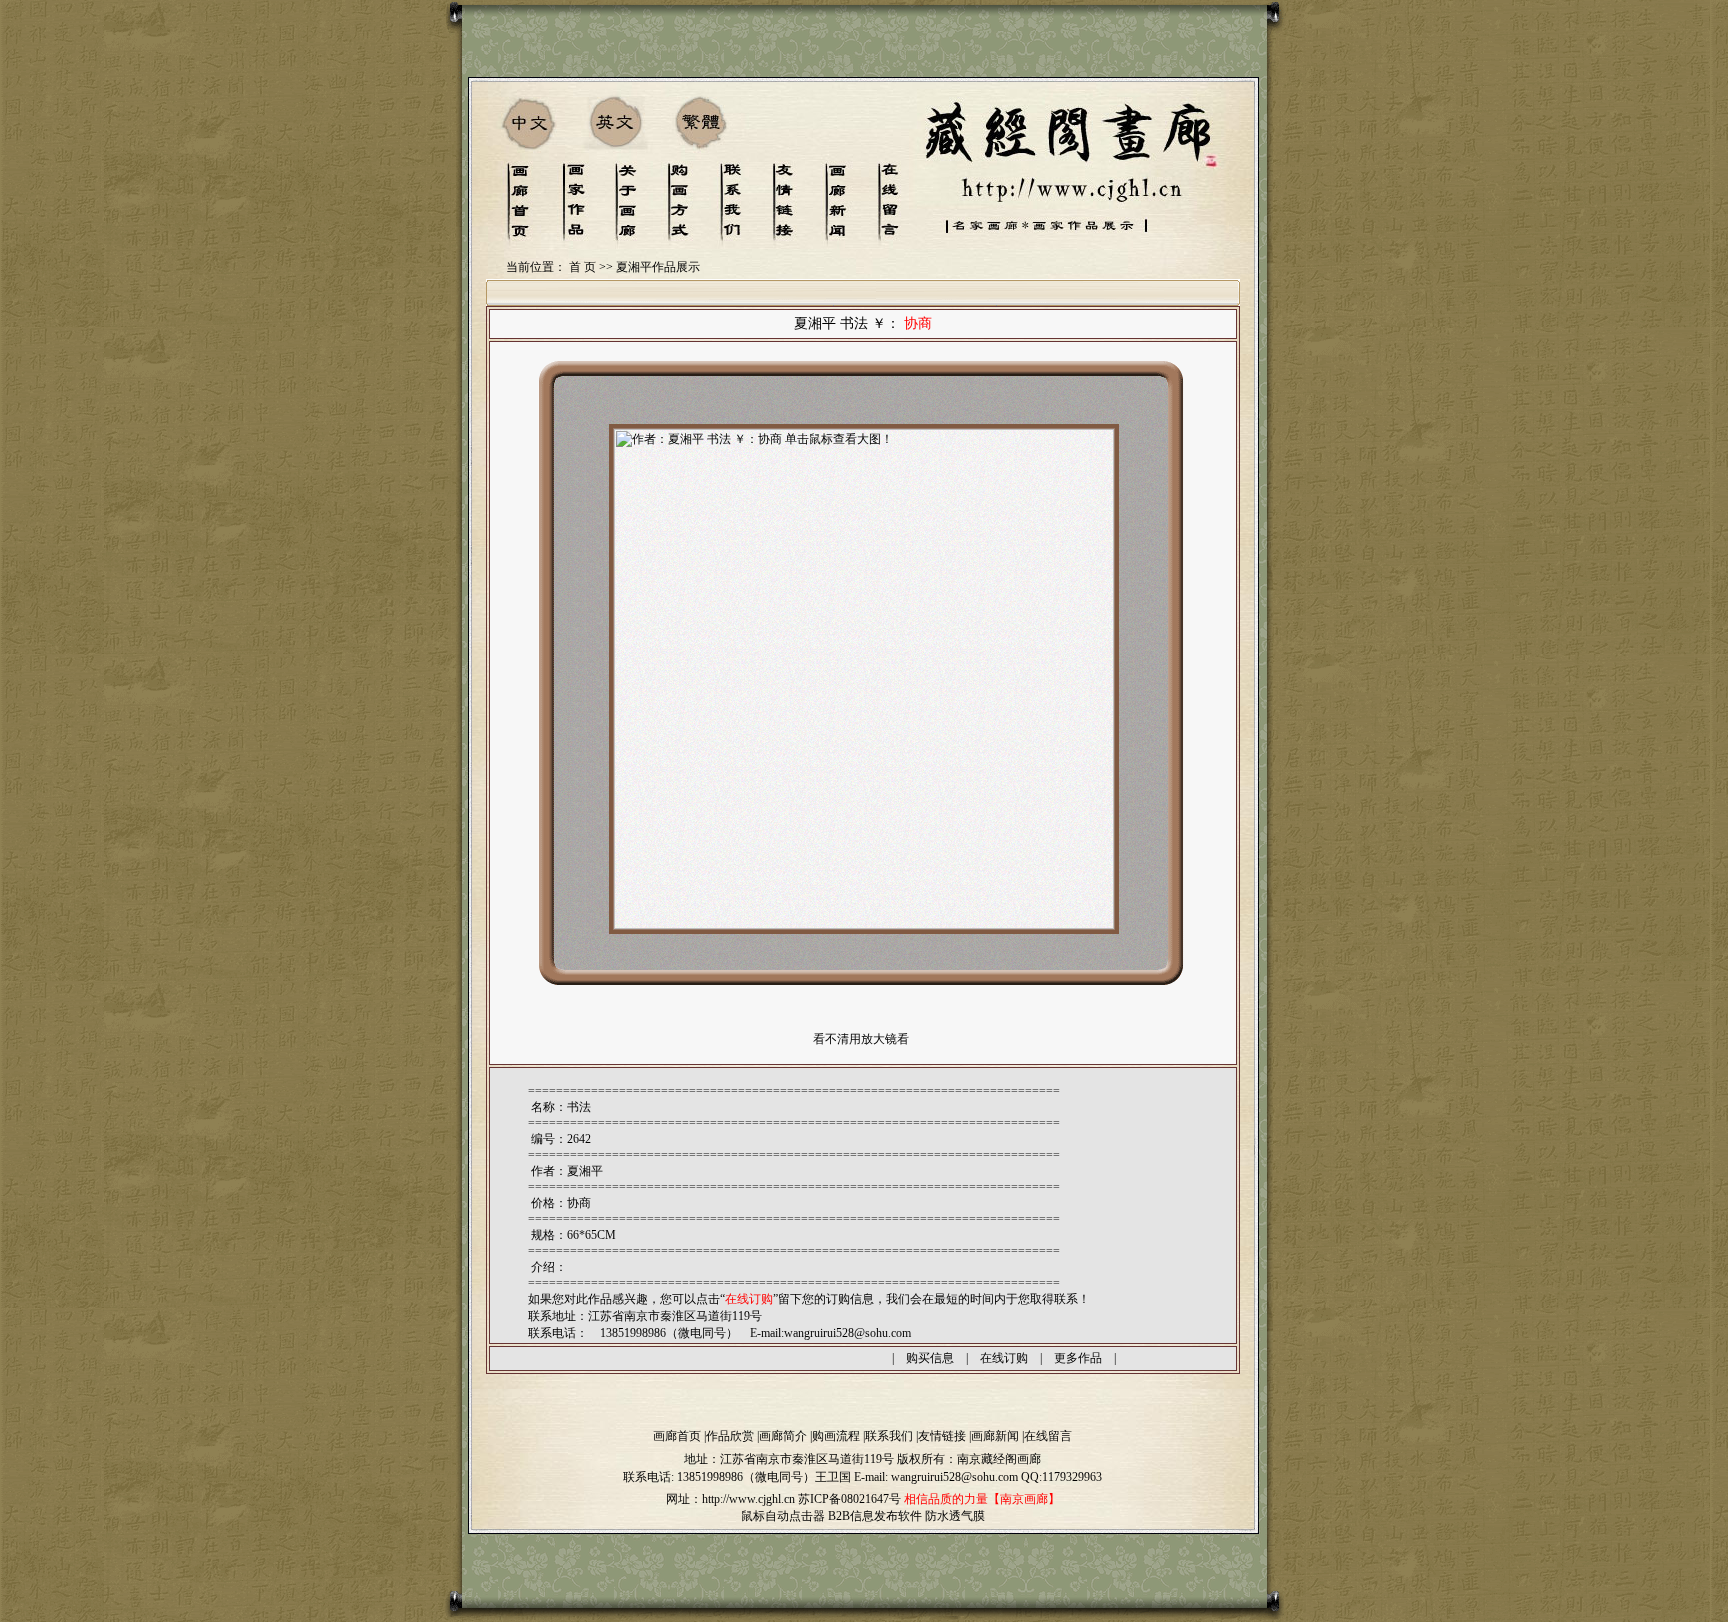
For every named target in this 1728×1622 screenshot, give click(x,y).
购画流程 (836, 1436)
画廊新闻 (995, 1436)
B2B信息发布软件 (875, 1516)
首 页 (582, 267)
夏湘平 (585, 1171)
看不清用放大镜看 (861, 1039)
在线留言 (1048, 1436)
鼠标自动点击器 (783, 1516)
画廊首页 (677, 1436)
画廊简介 (783, 1436)
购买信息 (930, 1358)
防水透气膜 (955, 1516)
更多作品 (1078, 1358)
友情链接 (942, 1436)
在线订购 (1004, 1358)
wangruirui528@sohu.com (847, 1333)
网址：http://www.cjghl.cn (730, 1499)
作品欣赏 (730, 1436)
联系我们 (889, 1436)
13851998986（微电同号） (746, 1477)
